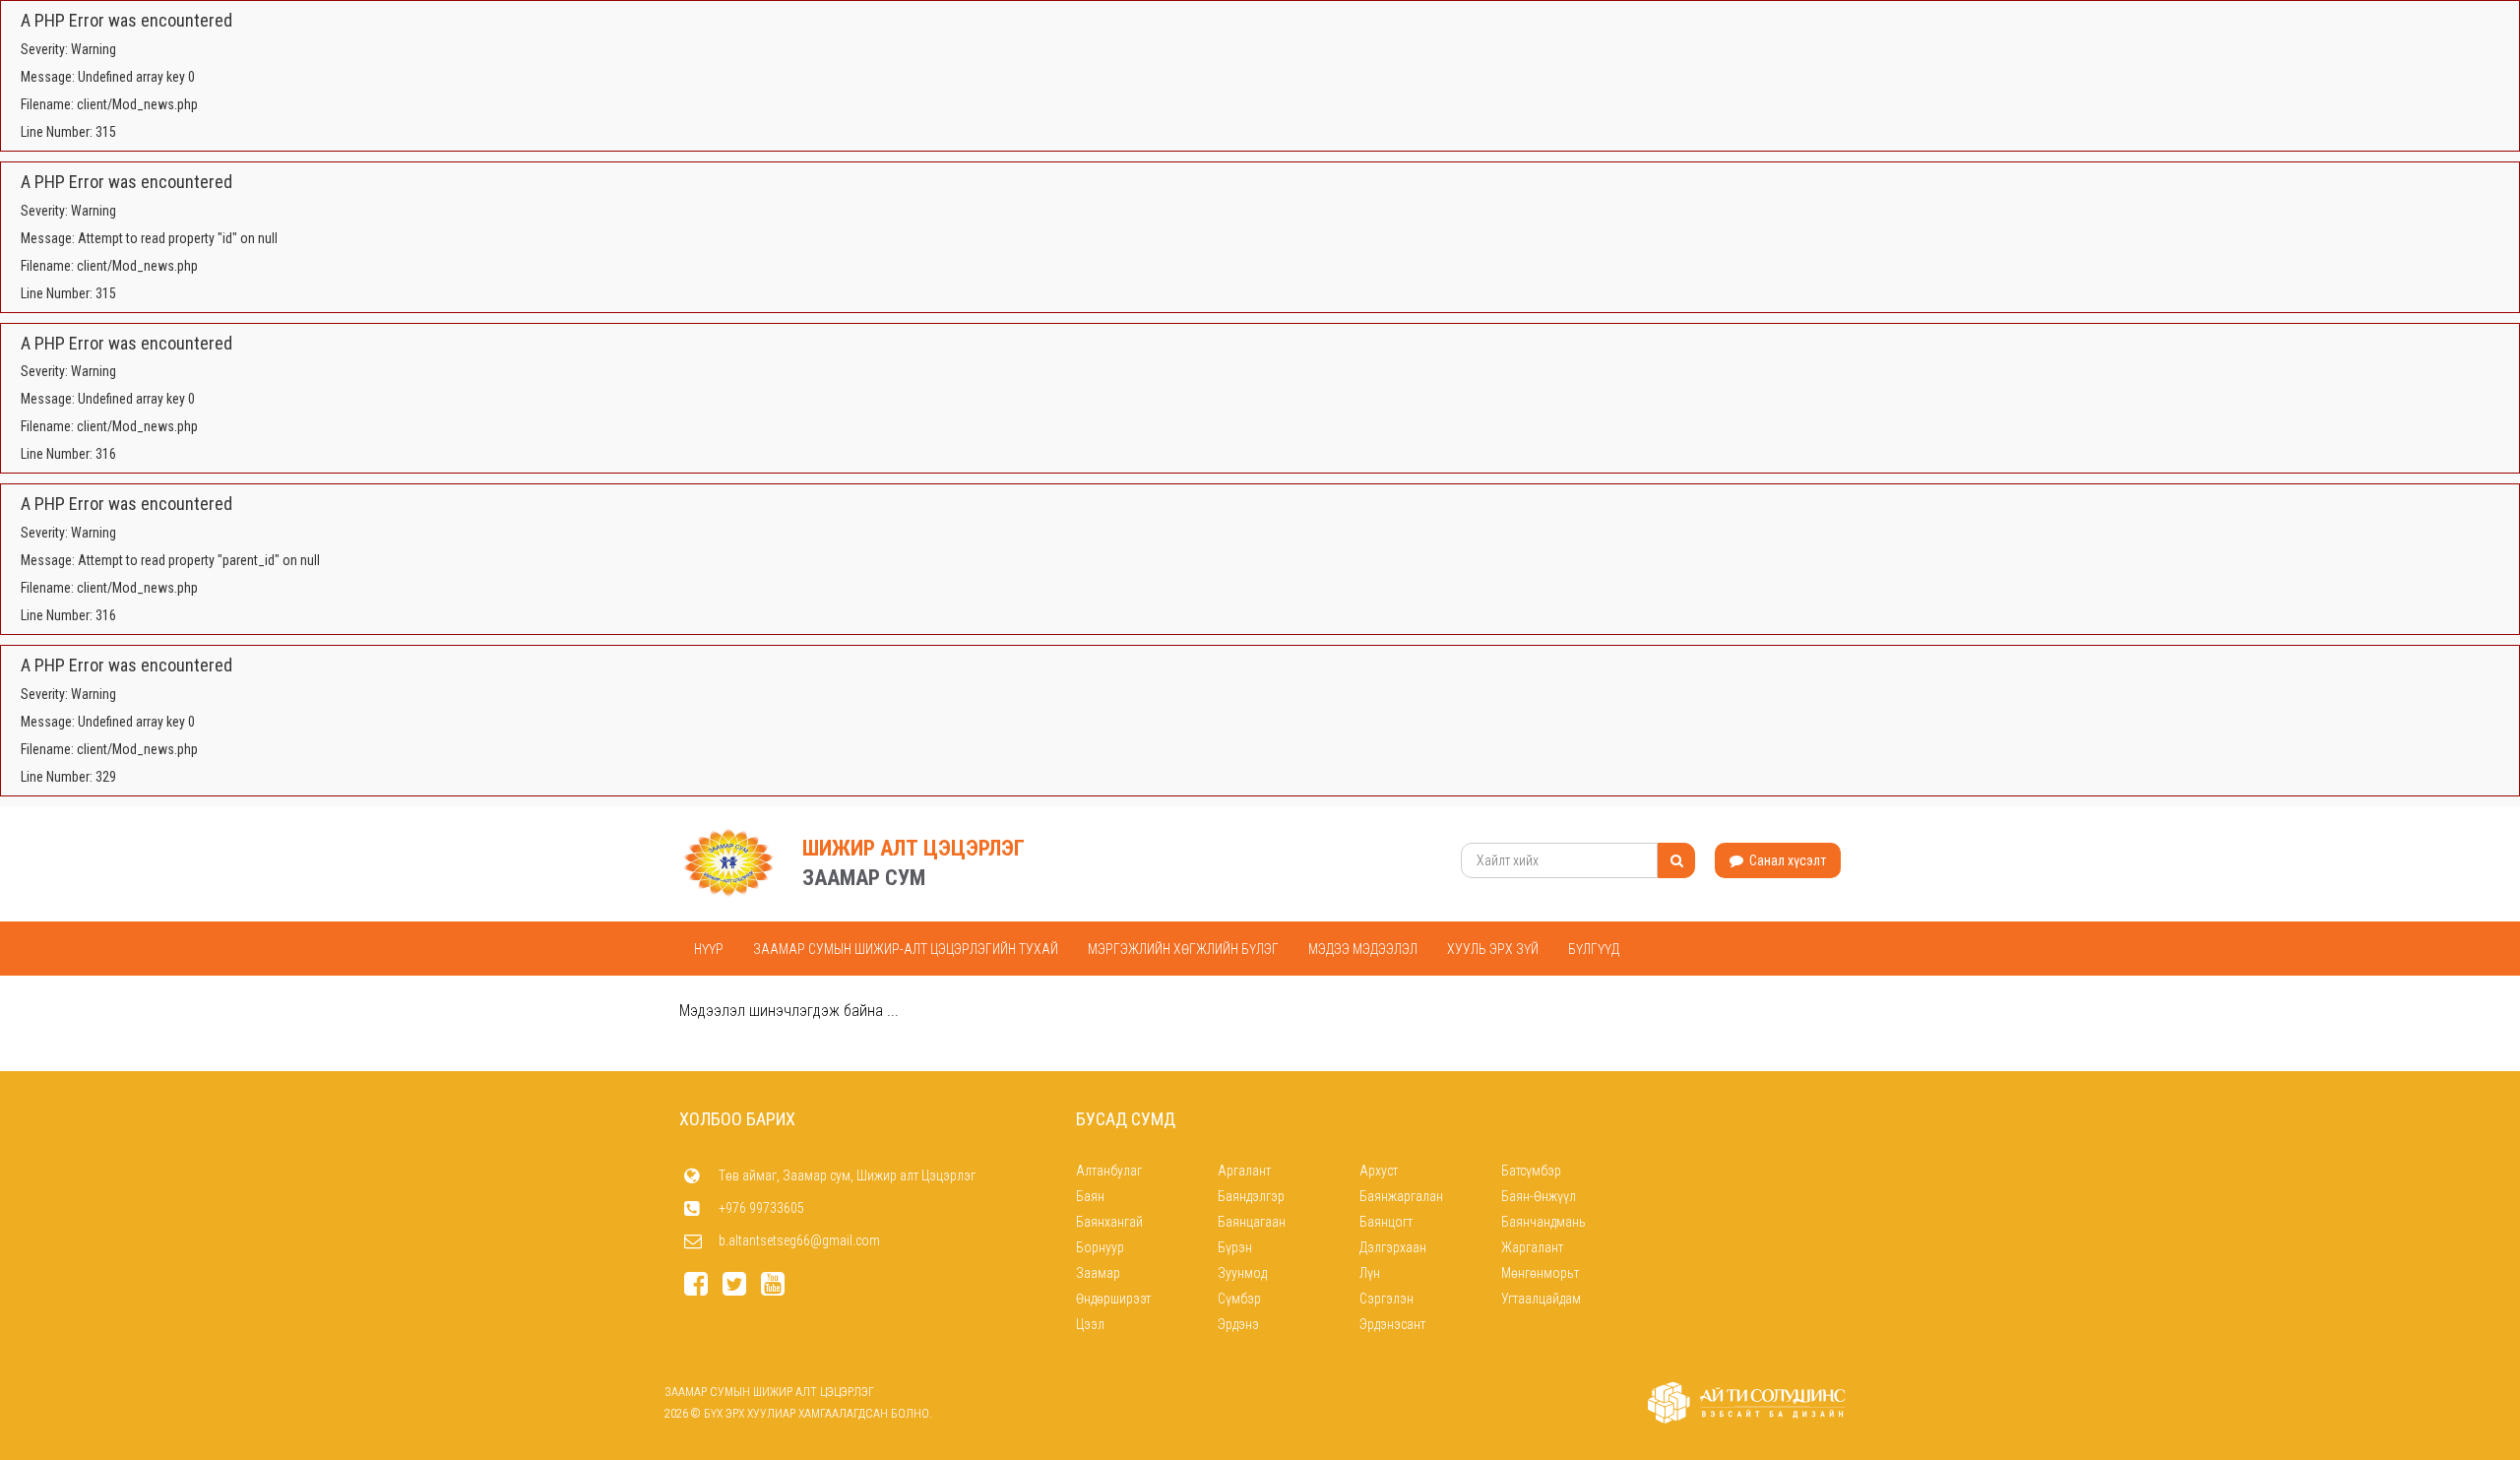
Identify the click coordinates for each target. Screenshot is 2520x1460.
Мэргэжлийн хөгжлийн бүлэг (1183, 949)
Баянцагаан (1252, 1222)
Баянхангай (1109, 1222)
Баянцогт (1386, 1222)
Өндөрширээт (1113, 1299)
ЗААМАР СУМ (864, 878)
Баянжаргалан (1401, 1196)
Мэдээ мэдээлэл (1363, 949)
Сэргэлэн (1386, 1299)
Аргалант (1244, 1171)
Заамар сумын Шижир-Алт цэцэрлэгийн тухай (906, 949)
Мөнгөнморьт (1540, 1273)
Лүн (1370, 1273)
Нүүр (709, 949)
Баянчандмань (1543, 1222)
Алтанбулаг (1109, 1171)
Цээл (1090, 1324)
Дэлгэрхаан (1393, 1247)
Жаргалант (1532, 1247)
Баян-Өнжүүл (1539, 1196)
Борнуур (1100, 1247)
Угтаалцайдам (1541, 1299)
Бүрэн (1235, 1247)
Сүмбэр (1239, 1299)
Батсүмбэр (1531, 1171)
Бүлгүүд (1594, 949)
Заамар (1098, 1273)
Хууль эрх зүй (1493, 949)
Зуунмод (1242, 1273)
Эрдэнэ (1238, 1324)
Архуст (1379, 1171)
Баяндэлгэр (1251, 1196)
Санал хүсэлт (1786, 860)
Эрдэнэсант (1392, 1324)
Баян (1090, 1196)
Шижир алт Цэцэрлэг (913, 848)
